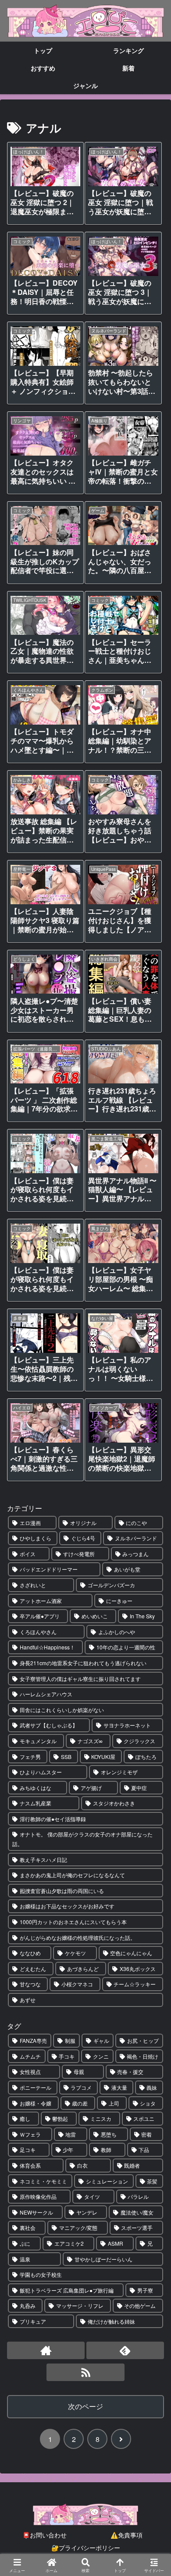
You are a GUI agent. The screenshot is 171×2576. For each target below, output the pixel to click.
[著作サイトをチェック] (46, 2350)
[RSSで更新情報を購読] (85, 2372)
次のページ (85, 2406)
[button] (152, 1672)
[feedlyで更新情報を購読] (125, 2350)
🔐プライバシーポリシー (86, 2548)
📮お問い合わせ (45, 2535)
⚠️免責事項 (126, 2535)
